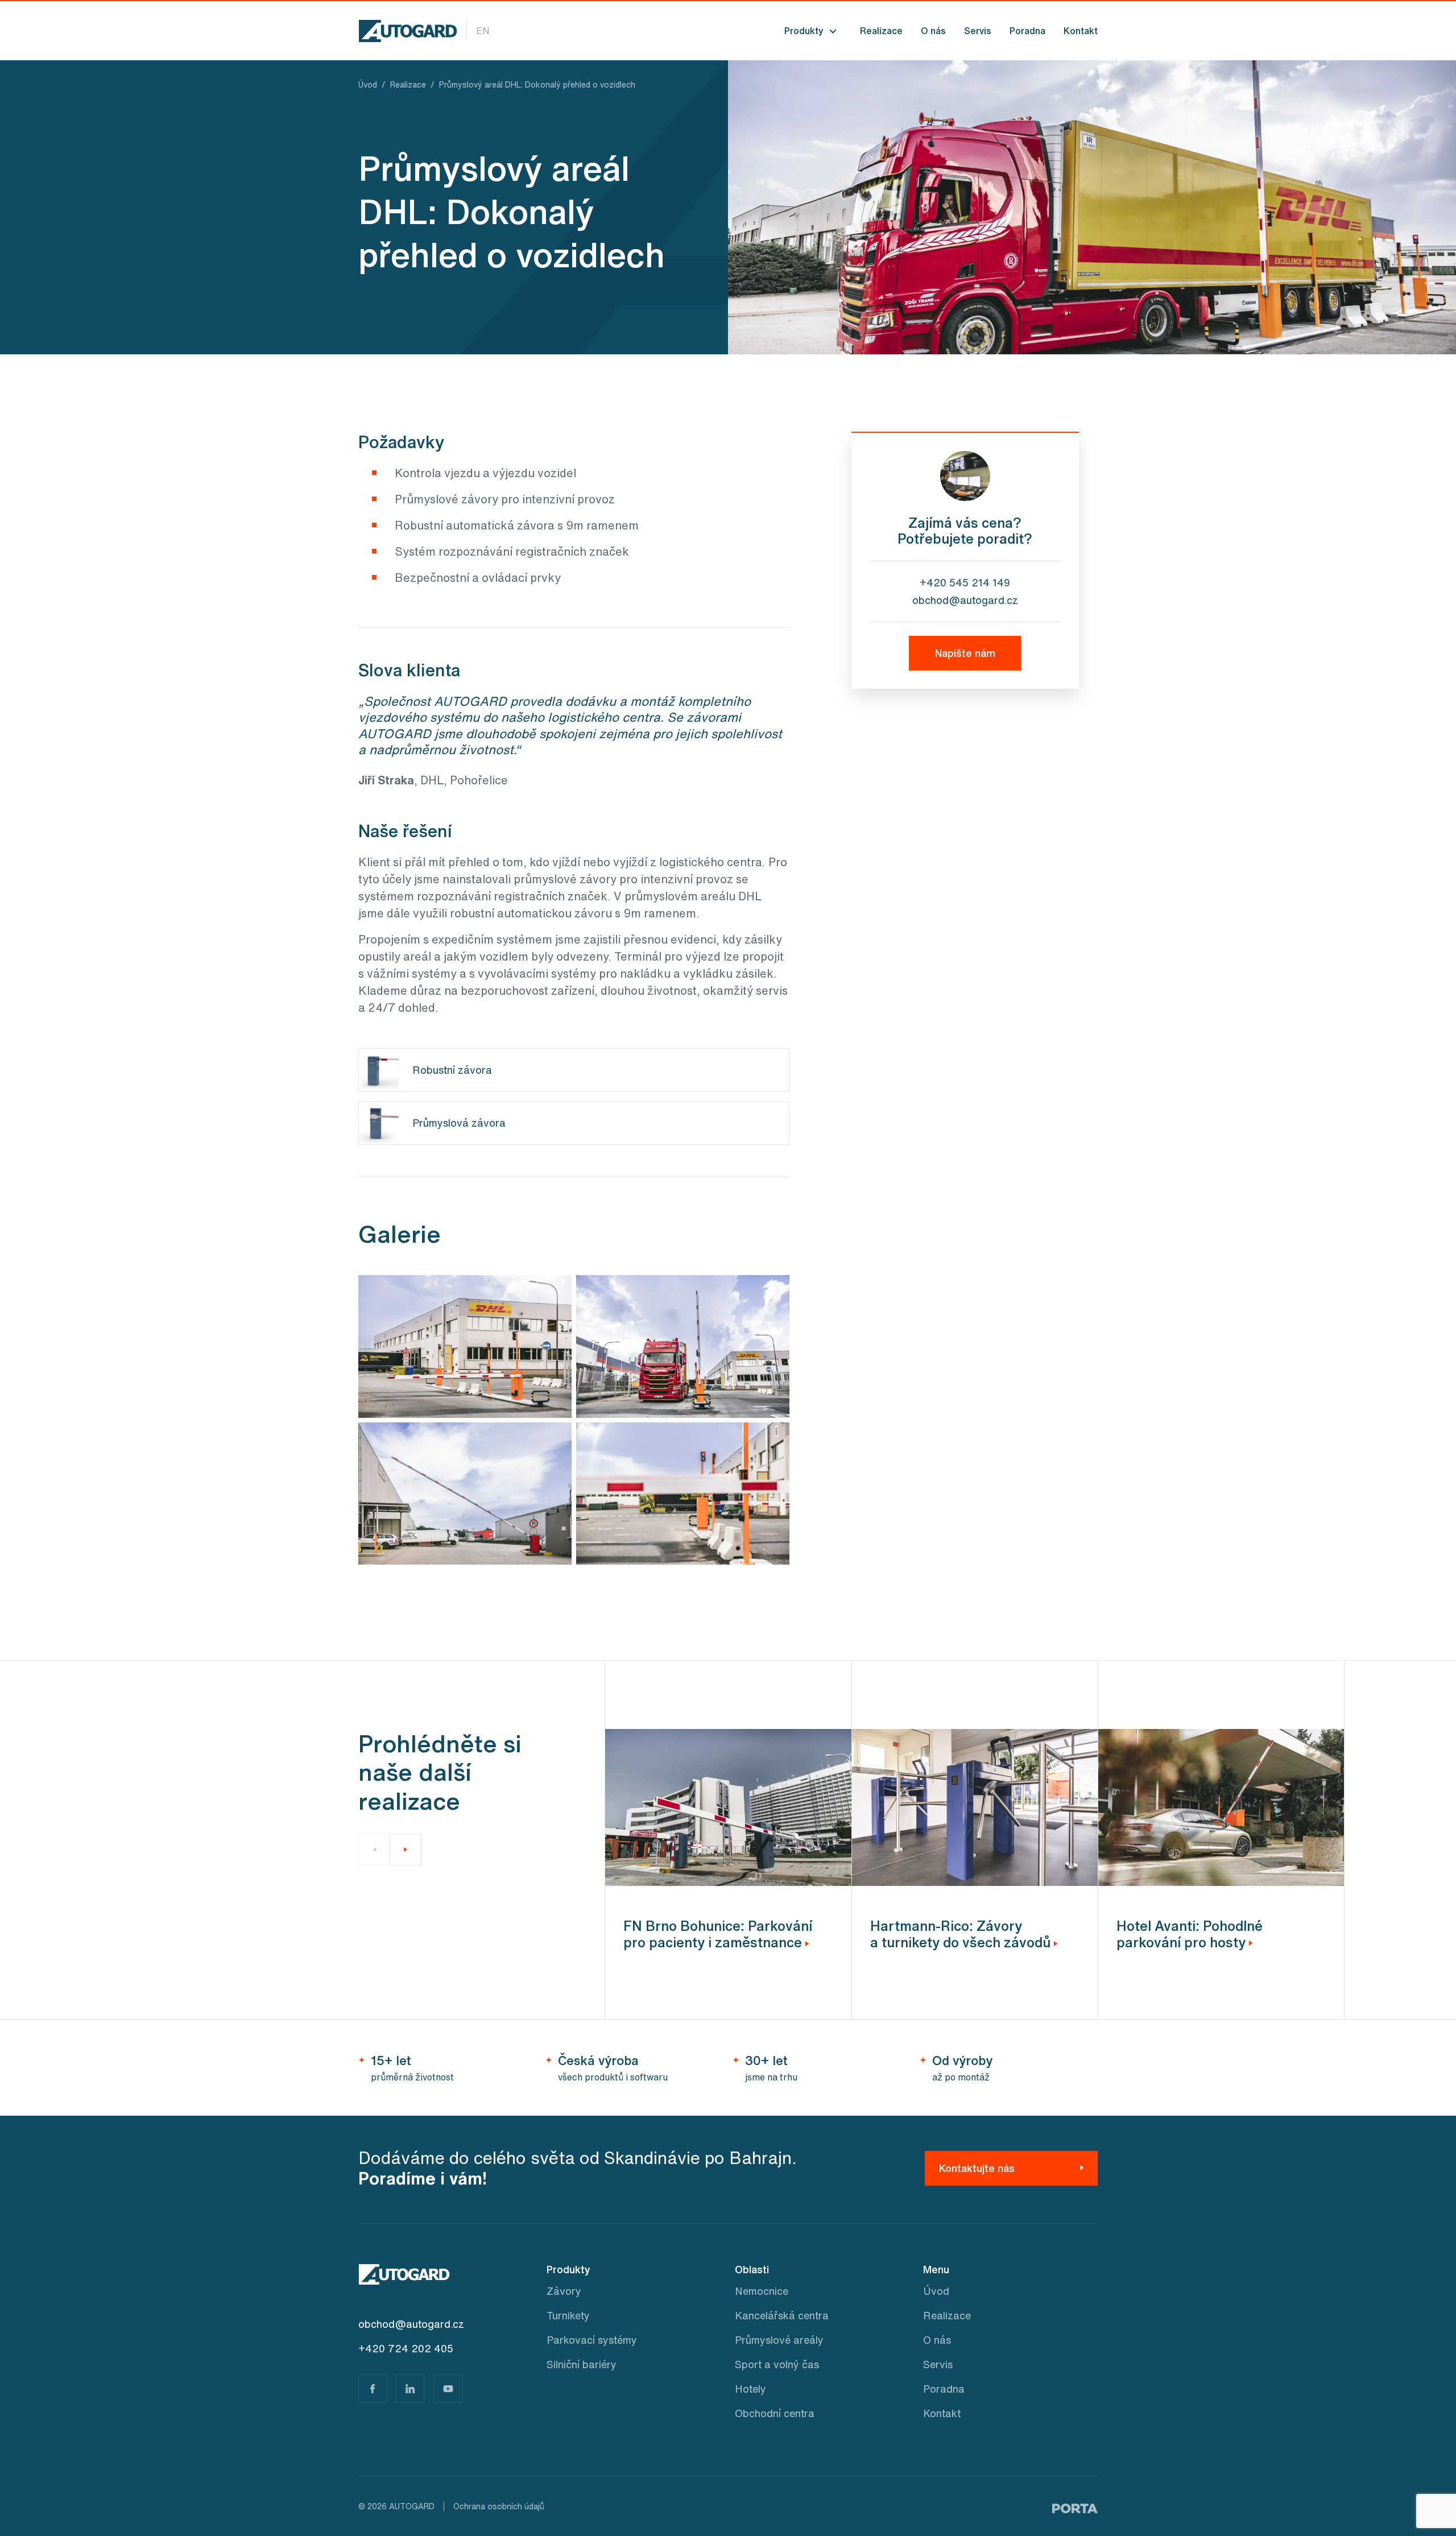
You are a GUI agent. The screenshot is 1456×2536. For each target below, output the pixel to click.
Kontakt (1081, 31)
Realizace (881, 31)
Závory (564, 2291)
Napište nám (965, 653)
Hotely (750, 2389)
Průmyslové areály (779, 2340)
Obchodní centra (775, 2413)
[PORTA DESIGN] (1075, 2506)
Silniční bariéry (582, 2364)
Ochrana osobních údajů (499, 2506)
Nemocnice (762, 2291)
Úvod (936, 2291)
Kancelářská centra (782, 2315)
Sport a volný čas (777, 2364)
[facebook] (373, 2389)
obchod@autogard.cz (965, 600)
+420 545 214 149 (965, 582)
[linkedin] (410, 2389)
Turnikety (568, 2315)
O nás (933, 31)
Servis (978, 31)
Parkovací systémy (592, 2340)
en (483, 31)
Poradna (1027, 31)
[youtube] (448, 2389)
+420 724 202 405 (406, 2348)
